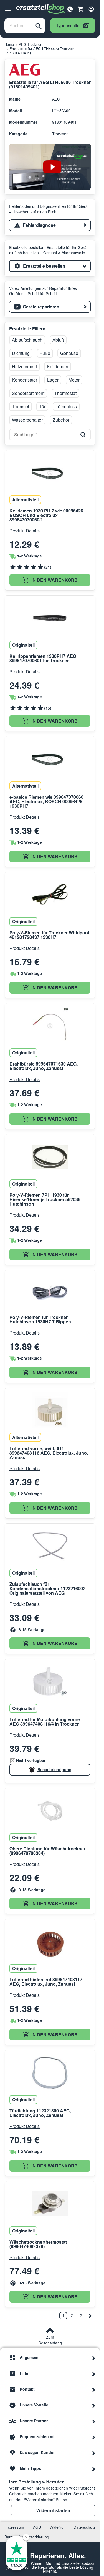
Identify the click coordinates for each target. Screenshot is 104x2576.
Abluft (58, 340)
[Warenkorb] (81, 9)
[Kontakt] (94, 2389)
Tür (42, 406)
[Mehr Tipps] (94, 2468)
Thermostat (65, 393)
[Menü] (8, 9)
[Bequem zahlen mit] (94, 2437)
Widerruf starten (53, 2510)
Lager (53, 380)
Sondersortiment (28, 393)
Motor (74, 380)
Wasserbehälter (27, 420)
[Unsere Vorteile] (94, 2405)
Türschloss (66, 406)
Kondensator (25, 380)
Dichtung (21, 353)
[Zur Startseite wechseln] (40, 9)
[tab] (50, 225)
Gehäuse (69, 353)
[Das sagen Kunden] (94, 2453)
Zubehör (61, 420)
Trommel (21, 406)
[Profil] (91, 9)
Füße (45, 353)
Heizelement (24, 366)
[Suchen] (39, 26)
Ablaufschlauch (27, 340)
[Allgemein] (94, 2358)
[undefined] (90, 2316)
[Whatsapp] (70, 9)
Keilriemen (58, 366)
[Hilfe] (94, 2373)
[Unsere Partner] (94, 2421)
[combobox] (18, 26)
